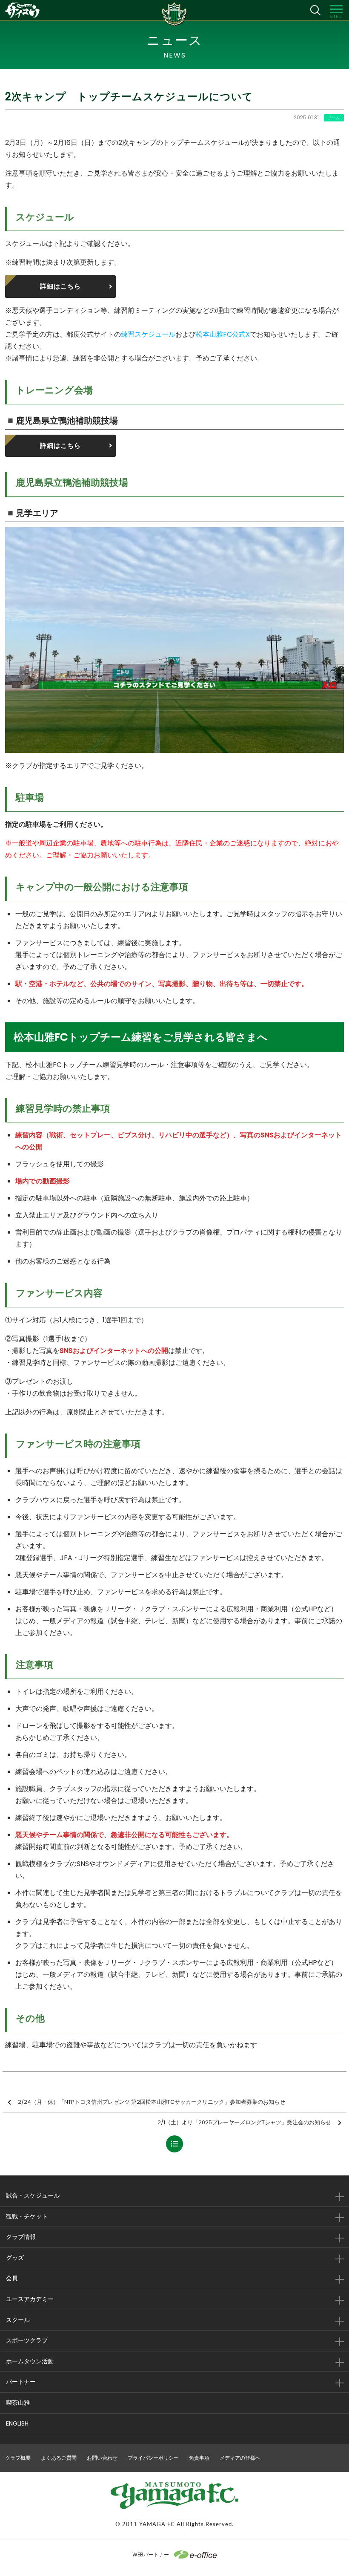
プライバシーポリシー (153, 2458)
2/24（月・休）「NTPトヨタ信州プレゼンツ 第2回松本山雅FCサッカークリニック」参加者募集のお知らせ (152, 2102)
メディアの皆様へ (240, 2458)
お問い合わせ (102, 2458)
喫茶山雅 (18, 2403)
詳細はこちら (60, 286)
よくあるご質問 (59, 2458)
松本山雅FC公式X (223, 334)
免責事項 (199, 2458)
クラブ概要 (18, 2458)
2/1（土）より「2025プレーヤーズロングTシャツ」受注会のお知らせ (244, 2122)
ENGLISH (17, 2423)
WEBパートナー (151, 2554)
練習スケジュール (148, 334)
